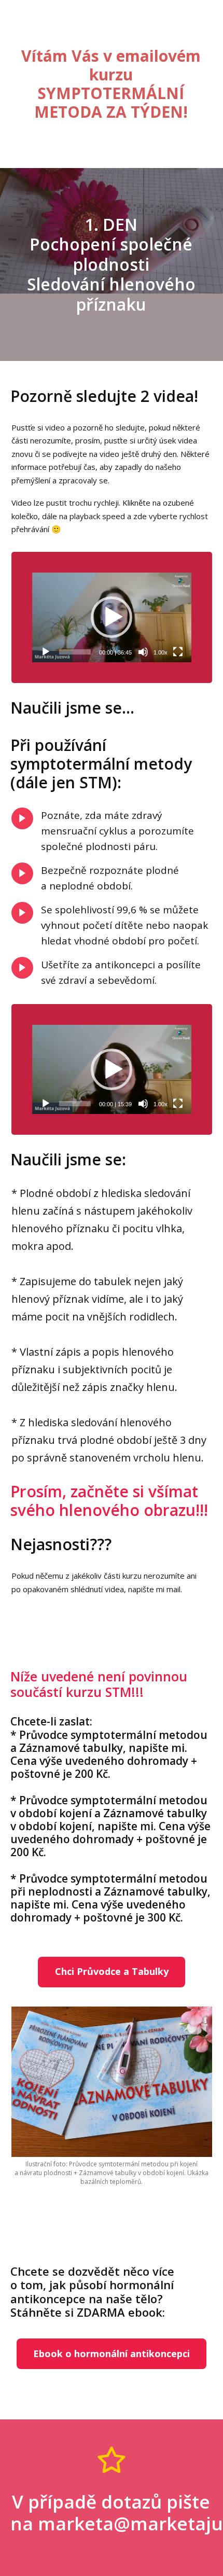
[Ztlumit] (143, 652)
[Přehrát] (46, 652)
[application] (112, 617)
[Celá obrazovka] (178, 652)
